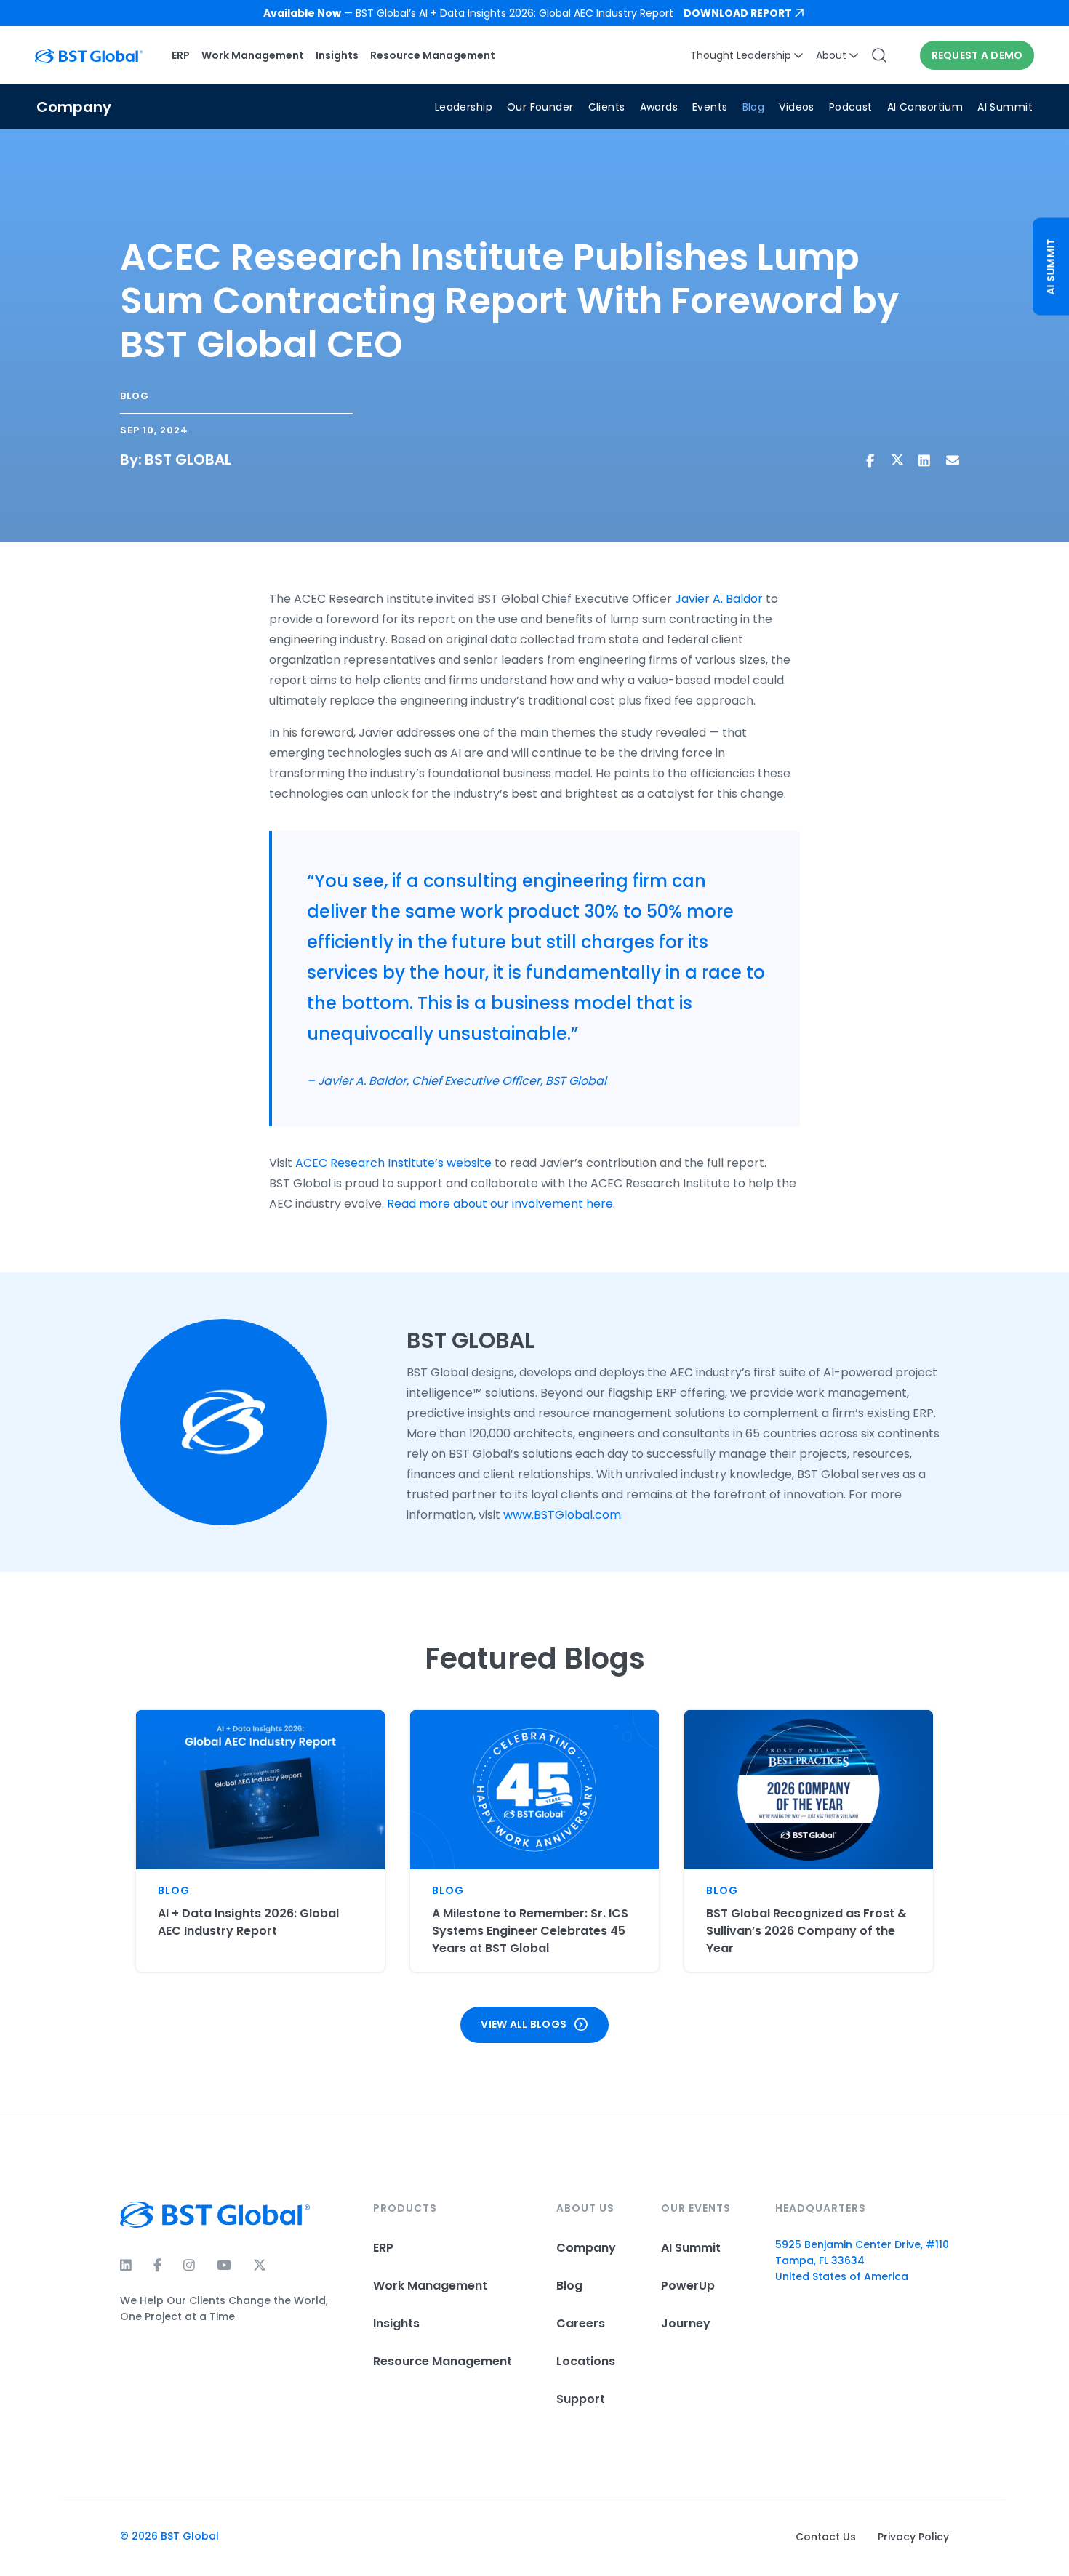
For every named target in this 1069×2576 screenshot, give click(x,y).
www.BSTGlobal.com (562, 1515)
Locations (586, 2361)
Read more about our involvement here (500, 1204)
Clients (607, 107)
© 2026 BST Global (169, 2536)
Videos (797, 107)
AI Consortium (925, 107)
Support (581, 2399)
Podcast (851, 107)
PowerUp (688, 2286)
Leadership (464, 107)
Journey (686, 2323)
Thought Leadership (741, 55)
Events (710, 107)
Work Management (253, 55)
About (831, 55)
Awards (659, 107)
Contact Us (826, 2537)
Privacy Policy (913, 2537)
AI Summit (1005, 107)
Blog (754, 107)
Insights (337, 55)
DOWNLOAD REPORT (738, 13)
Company (586, 2248)
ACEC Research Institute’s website (393, 1163)
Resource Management (433, 55)
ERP (181, 55)
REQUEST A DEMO (977, 55)
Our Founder (540, 107)
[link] (534, 13)
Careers (581, 2323)
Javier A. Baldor (719, 599)
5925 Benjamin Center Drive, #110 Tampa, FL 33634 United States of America (862, 2260)
